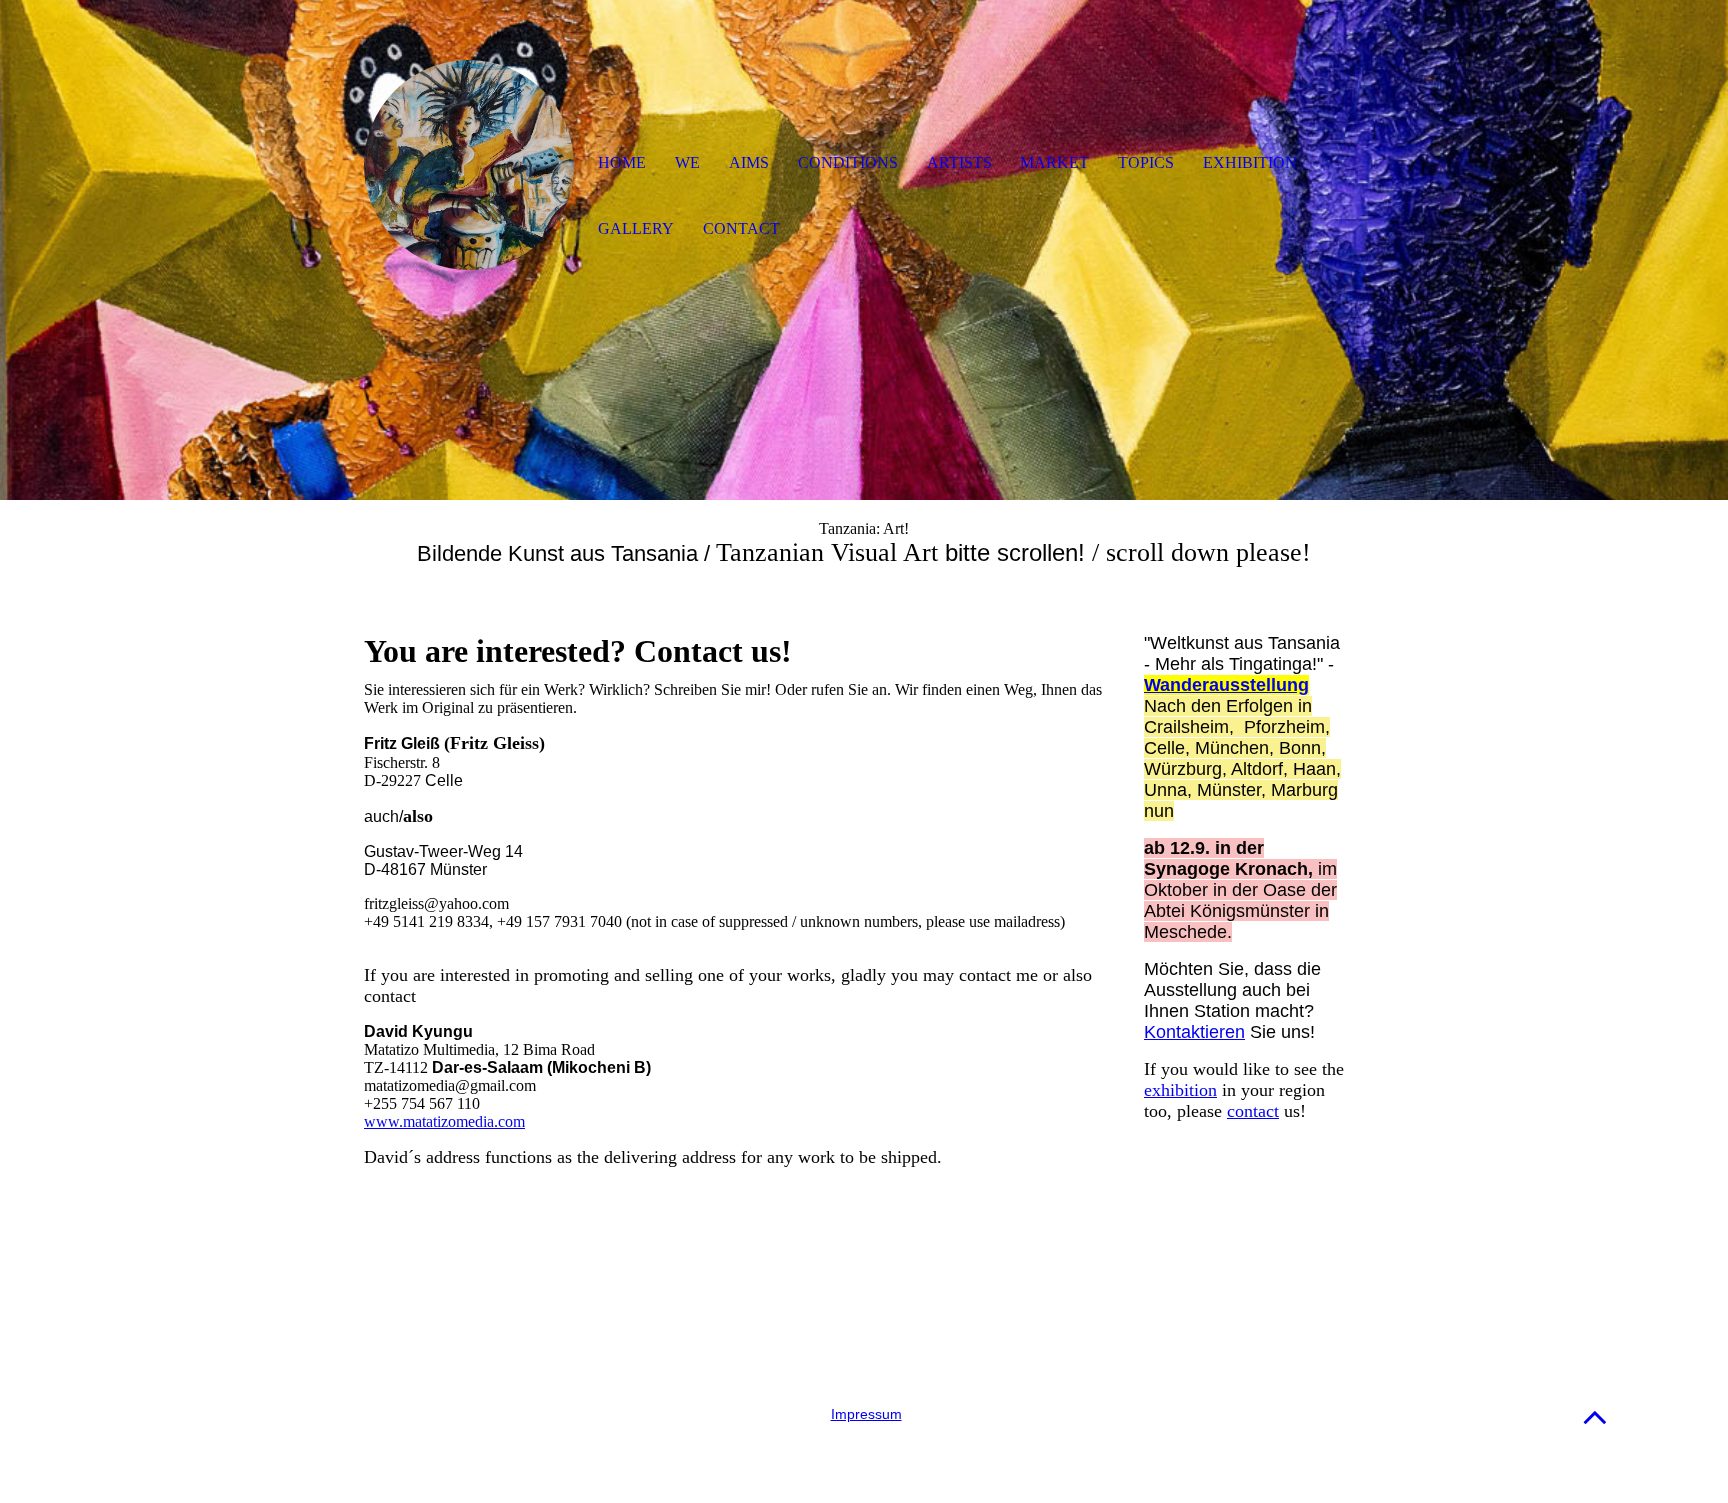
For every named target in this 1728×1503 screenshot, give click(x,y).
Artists (959, 162)
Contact (741, 228)
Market (1054, 162)
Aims (749, 162)
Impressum (866, 1414)
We (687, 162)
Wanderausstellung (1226, 685)
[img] (469, 165)
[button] (1595, 1416)
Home (622, 162)
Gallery (636, 228)
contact (1253, 1111)
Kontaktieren (1194, 1032)
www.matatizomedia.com (444, 1121)
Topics (1146, 162)
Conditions (848, 162)
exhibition (1180, 1090)
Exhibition (1250, 162)
